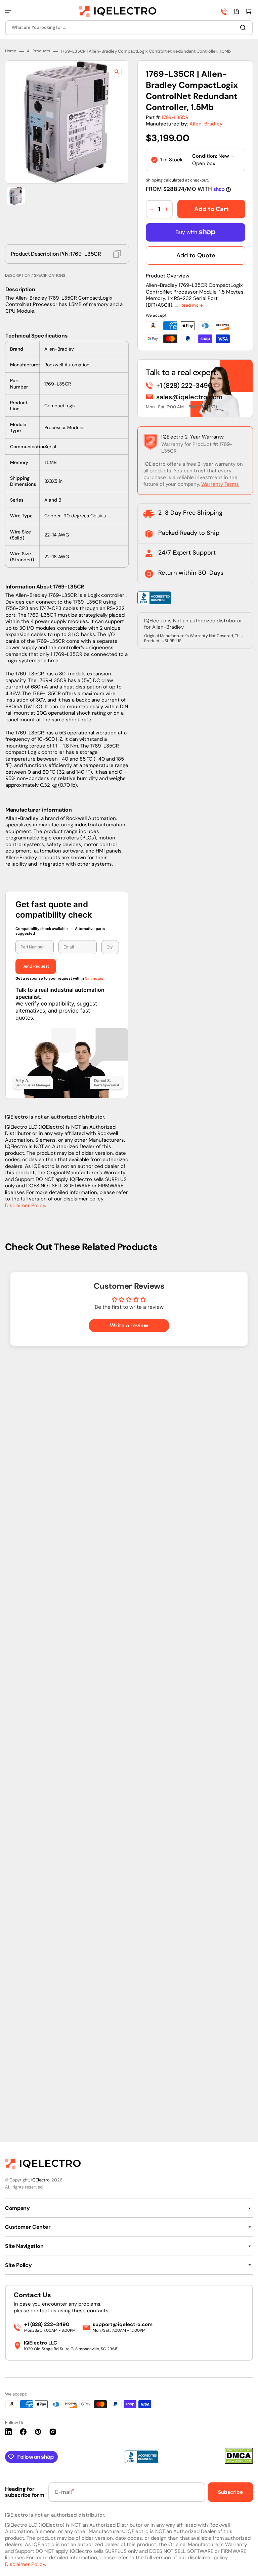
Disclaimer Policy (25, 1963)
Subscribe (230, 2492)
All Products (38, 809)
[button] (8, 11)
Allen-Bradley (206, 882)
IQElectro (40, 2180)
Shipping (154, 938)
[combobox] (129, 28)
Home (11, 809)
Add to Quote (196, 1013)
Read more (192, 1063)
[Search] (244, 28)
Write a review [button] (129, 2084)
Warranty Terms (220, 1242)
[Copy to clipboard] (117, 1012)
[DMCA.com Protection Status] (239, 2462)
